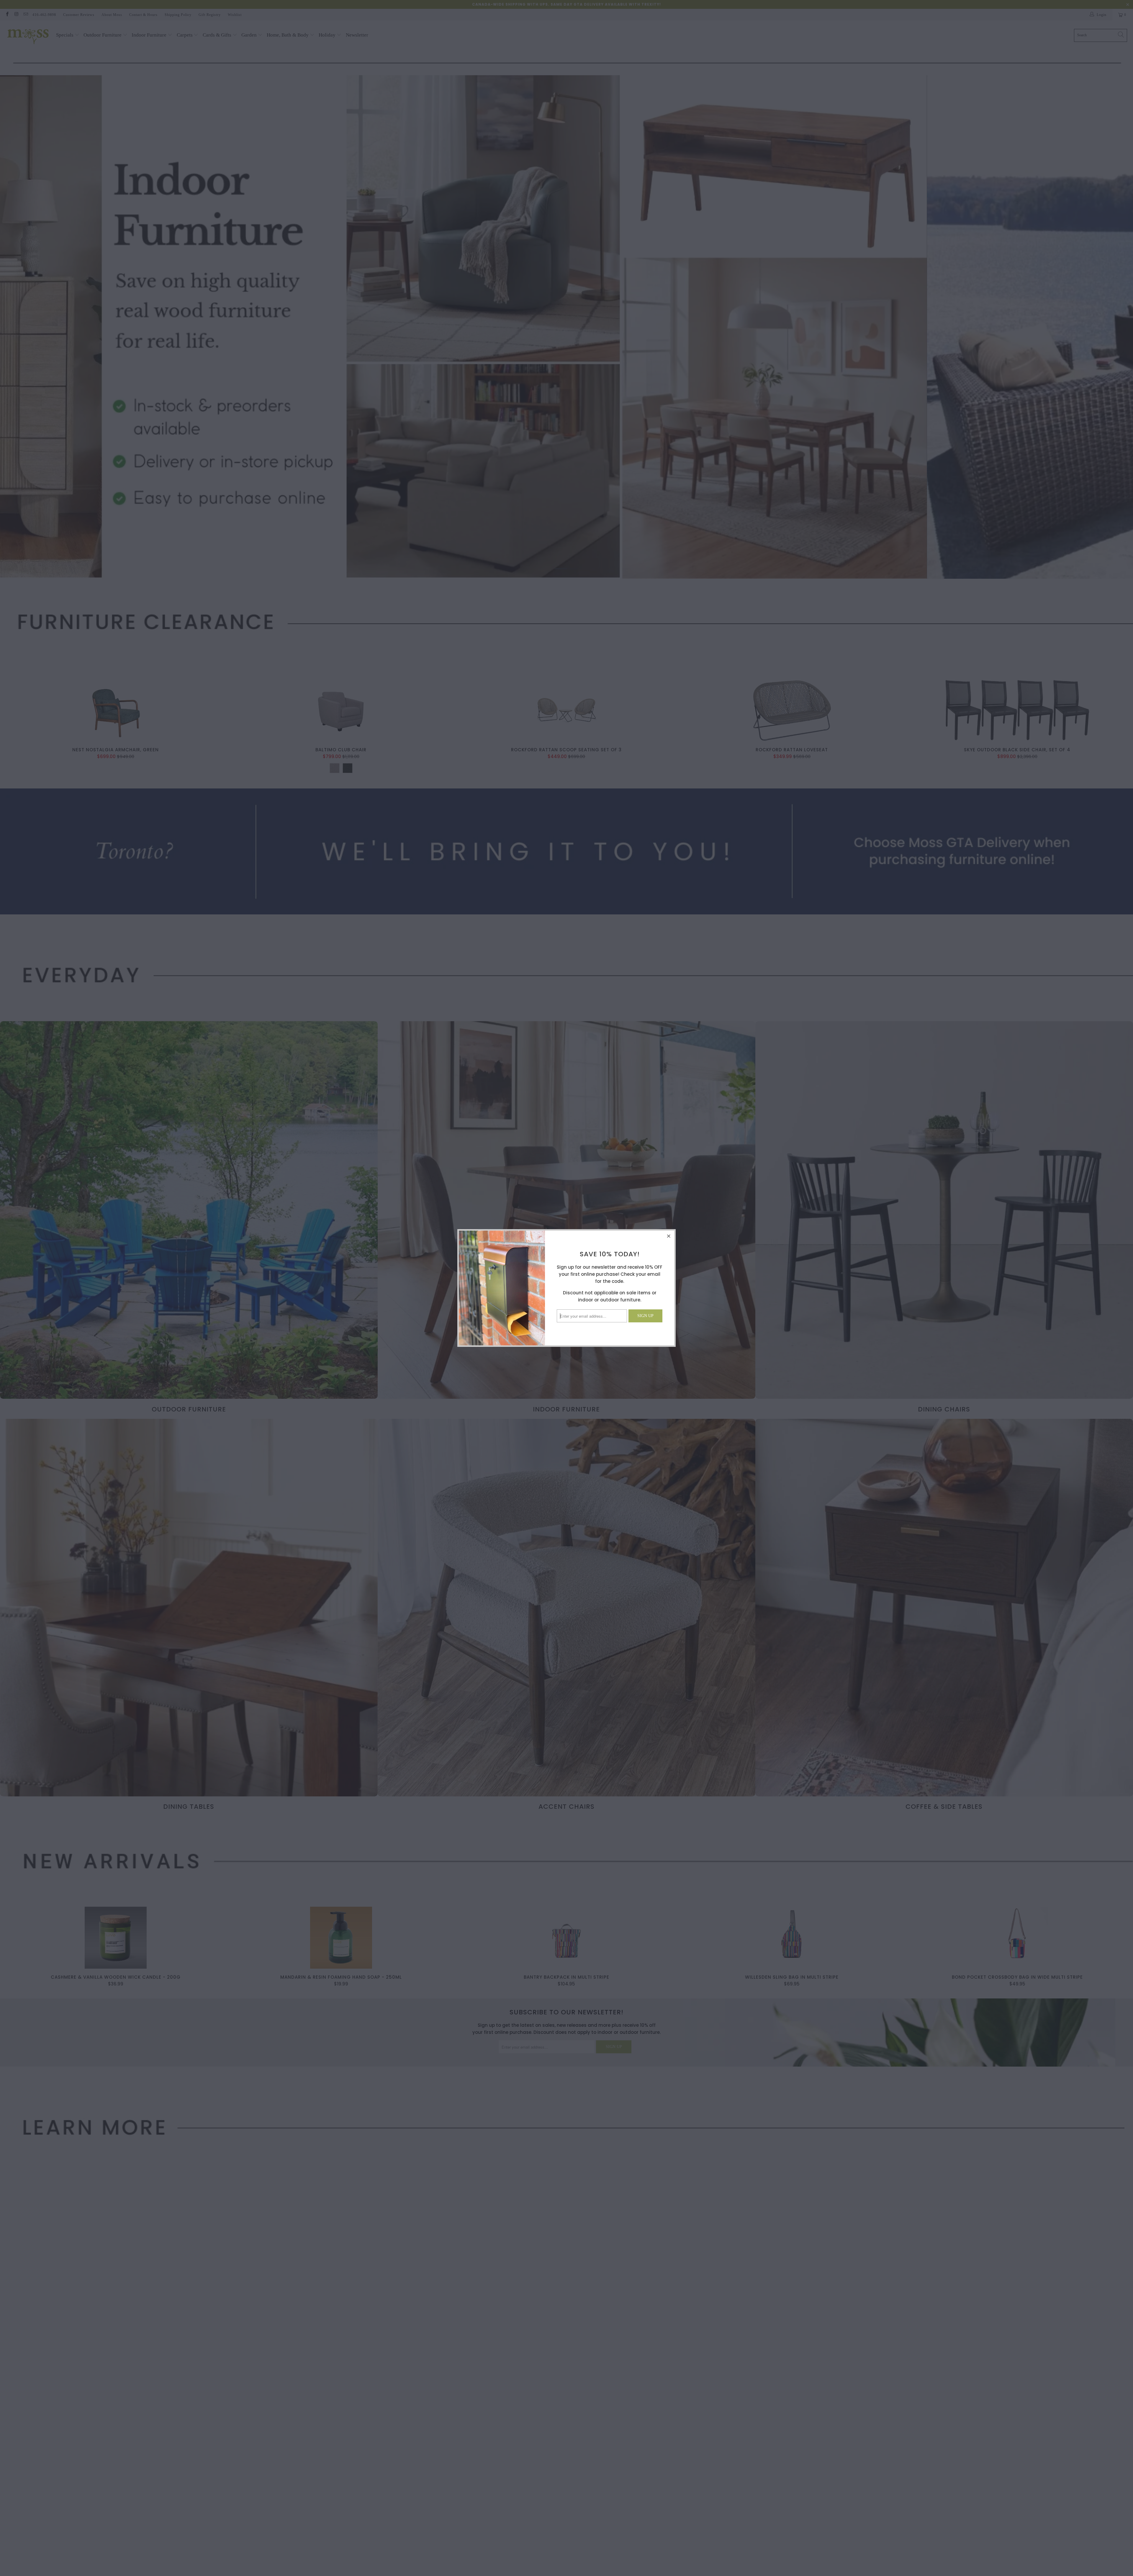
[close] (669, 1236)
